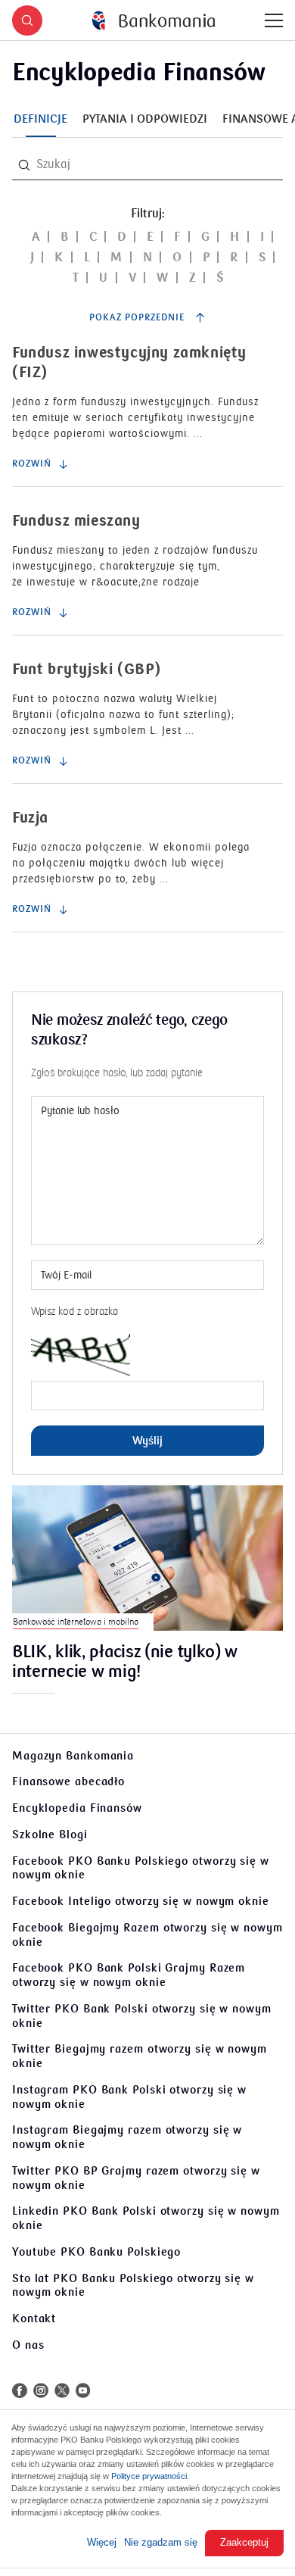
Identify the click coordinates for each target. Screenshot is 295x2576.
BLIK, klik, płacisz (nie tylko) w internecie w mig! (125, 1663)
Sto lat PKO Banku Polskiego (133, 2286)
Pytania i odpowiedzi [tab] (145, 119)
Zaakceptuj (244, 2542)
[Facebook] (20, 2390)
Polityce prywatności (149, 2476)
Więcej (102, 2542)
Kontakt (34, 2318)
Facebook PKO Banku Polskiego (141, 1868)
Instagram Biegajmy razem (127, 2137)
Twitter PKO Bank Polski (142, 2016)
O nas (28, 2345)
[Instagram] (41, 2390)
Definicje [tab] (40, 119)
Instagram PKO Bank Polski (129, 2097)
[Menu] (274, 20)
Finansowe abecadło (68, 1781)
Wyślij (147, 1441)
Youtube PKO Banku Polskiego (96, 2252)
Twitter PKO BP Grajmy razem (136, 2178)
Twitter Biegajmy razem (140, 2056)
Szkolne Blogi (50, 1834)
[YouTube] (83, 2390)
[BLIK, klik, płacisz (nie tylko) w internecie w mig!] (147, 1558)
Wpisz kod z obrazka (75, 1311)
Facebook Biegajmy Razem (147, 1935)
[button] (27, 20)
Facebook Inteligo (141, 1901)
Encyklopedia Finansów (77, 1808)
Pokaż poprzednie (138, 318)
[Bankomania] (154, 21)
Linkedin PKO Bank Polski (146, 2218)
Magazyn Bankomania (73, 1756)
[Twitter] (62, 2390)
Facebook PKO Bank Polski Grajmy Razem (129, 1975)
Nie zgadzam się (161, 2542)
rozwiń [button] (32, 464)
